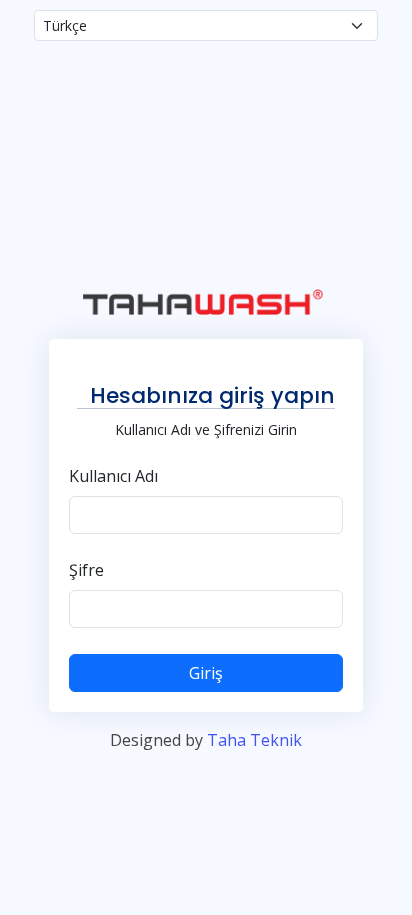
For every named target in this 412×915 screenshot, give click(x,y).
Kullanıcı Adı (113, 476)
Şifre (86, 570)
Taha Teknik (254, 740)
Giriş (206, 673)
